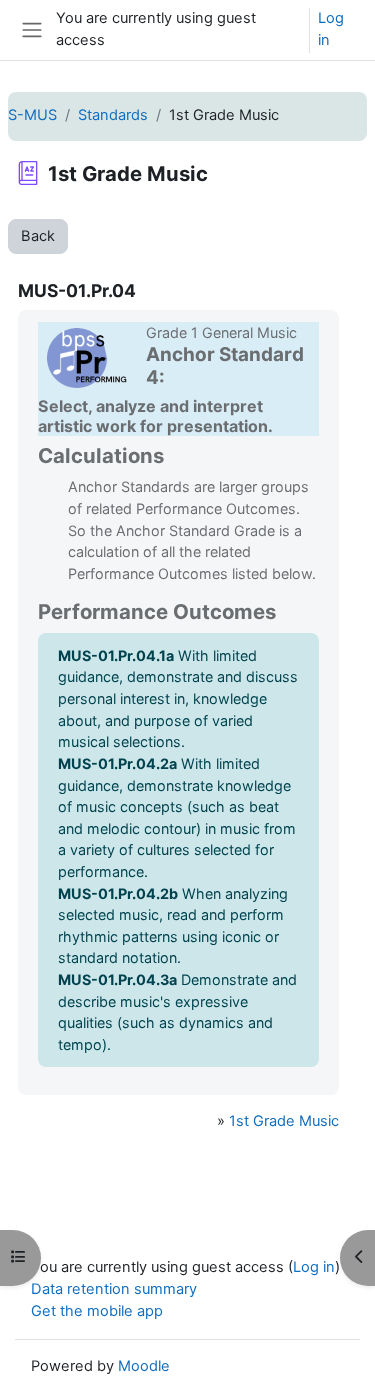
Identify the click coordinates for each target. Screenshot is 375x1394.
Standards (113, 115)
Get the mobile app (97, 1311)
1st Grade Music (284, 1121)
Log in (331, 29)
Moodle (144, 1366)
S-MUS (32, 115)
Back (38, 236)
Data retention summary (114, 1289)
